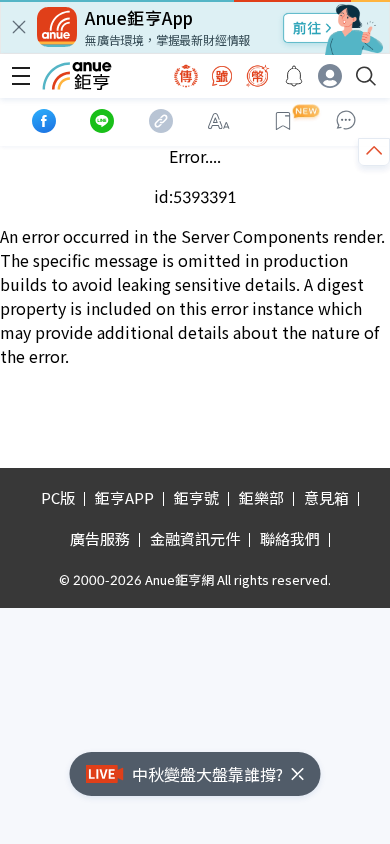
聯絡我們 (290, 538)
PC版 (58, 497)
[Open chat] (346, 121)
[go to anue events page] (294, 76)
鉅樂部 (261, 497)
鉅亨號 (196, 497)
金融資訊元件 (195, 538)
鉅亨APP (124, 497)
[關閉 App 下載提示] (19, 27)
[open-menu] (21, 76)
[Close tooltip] (328, 170)
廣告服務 (100, 538)
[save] (283, 121)
